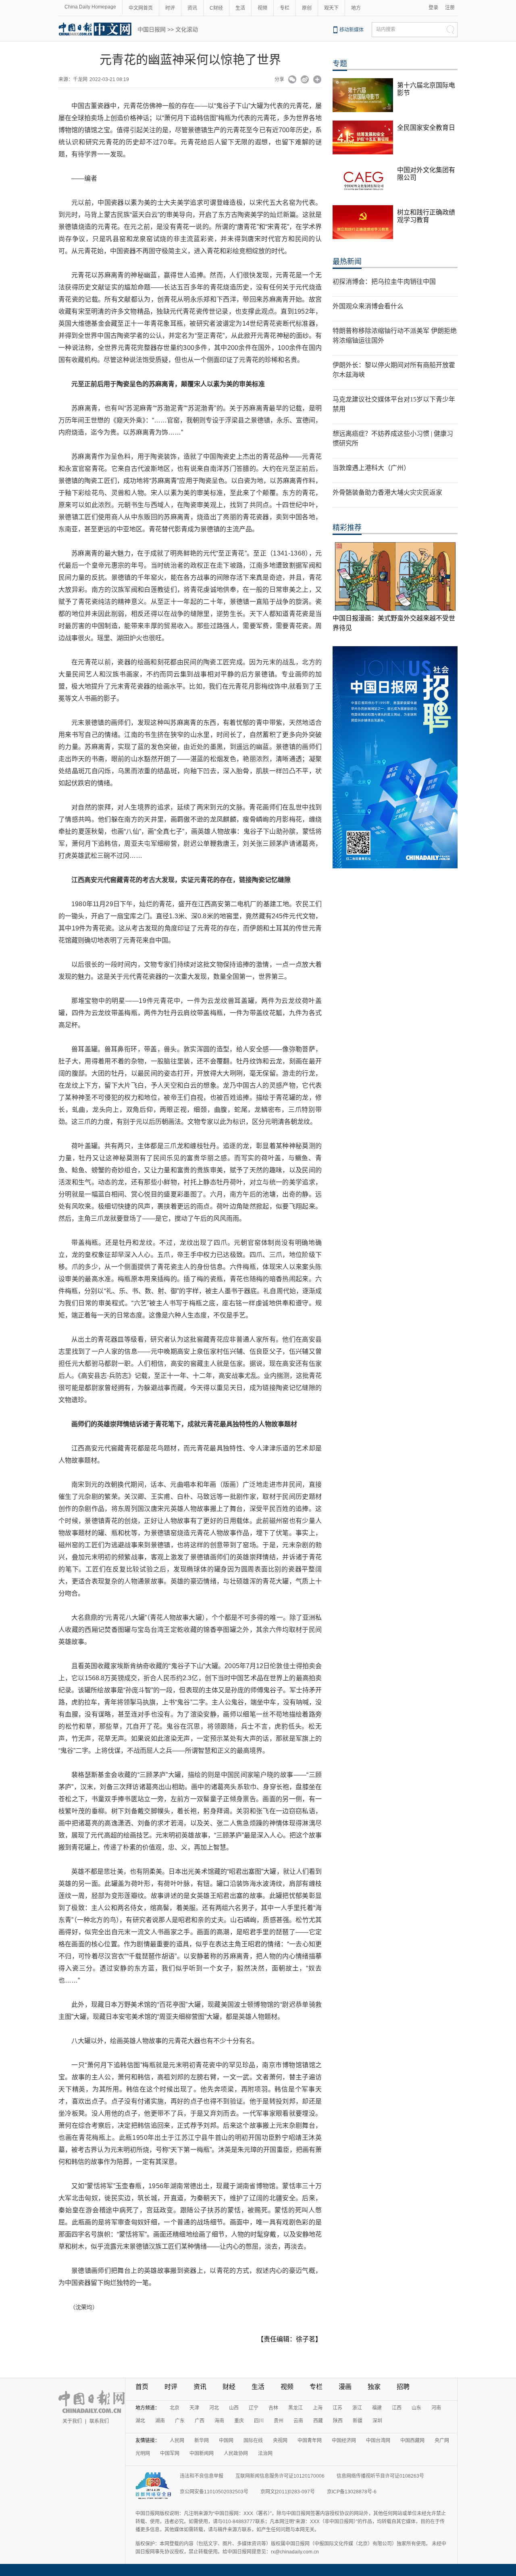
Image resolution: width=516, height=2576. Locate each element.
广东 (180, 2421)
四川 (259, 2421)
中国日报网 (152, 29)
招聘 (403, 2387)
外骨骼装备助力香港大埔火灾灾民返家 (387, 492)
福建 (377, 2408)
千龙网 (80, 79)
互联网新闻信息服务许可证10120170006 (280, 2476)
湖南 (160, 2421)
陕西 (338, 2421)
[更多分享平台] (317, 80)
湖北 (140, 2421)
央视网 (280, 2441)
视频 (262, 8)
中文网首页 (141, 8)
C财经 (216, 8)
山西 (234, 2408)
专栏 (285, 8)
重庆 (239, 2421)
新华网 (202, 2441)
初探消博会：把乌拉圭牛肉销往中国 (384, 282)
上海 (318, 2408)
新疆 (358, 2421)
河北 (214, 2408)
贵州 (279, 2421)
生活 (240, 8)
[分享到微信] (292, 80)
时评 (170, 8)
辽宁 (254, 2408)
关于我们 (72, 2421)
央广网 (442, 2441)
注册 (450, 8)
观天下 (331, 8)
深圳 (377, 2421)
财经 (229, 2387)
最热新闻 (347, 262)
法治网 (265, 2453)
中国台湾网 (378, 2441)
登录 (433, 8)
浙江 (357, 2408)
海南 (219, 2421)
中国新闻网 (202, 2453)
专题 (340, 64)
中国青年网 (310, 2441)
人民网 (177, 2441)
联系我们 (99, 2421)
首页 (142, 2387)
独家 (374, 2387)
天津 (194, 2408)
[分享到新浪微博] (305, 80)
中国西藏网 (412, 2441)
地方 (356, 8)
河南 (436, 2408)
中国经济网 (344, 2441)
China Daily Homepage (90, 7)
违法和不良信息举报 (202, 2476)
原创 (307, 8)
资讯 (192, 8)
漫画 (345, 2387)
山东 (416, 2408)
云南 (298, 2421)
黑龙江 (295, 2408)
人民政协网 (236, 2453)
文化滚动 (187, 29)
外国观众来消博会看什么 (368, 306)
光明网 (143, 2453)
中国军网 (170, 2453)
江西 (397, 2408)
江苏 (337, 2408)
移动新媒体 (352, 30)
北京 (175, 2408)
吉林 (273, 2408)
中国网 (226, 2441)
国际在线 (253, 2441)
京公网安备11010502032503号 (214, 2492)
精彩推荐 (347, 528)
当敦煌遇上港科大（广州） (371, 468)
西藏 (318, 2421)
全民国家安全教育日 (426, 128)
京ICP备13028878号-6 (352, 2492)
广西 (200, 2421)
